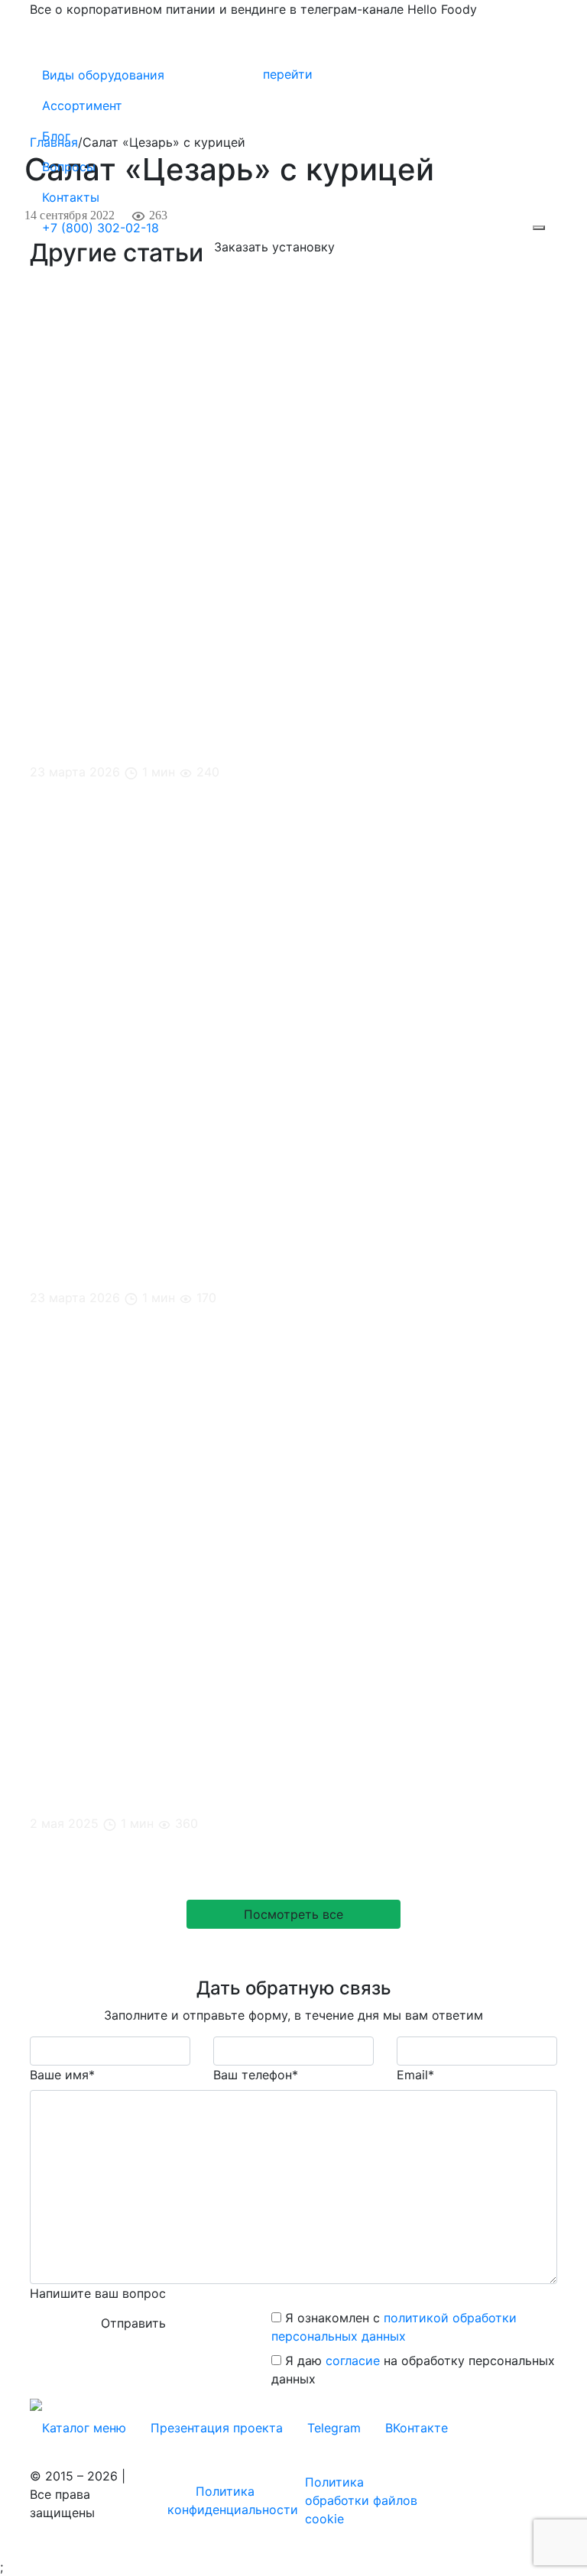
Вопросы (69, 167)
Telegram (334, 2428)
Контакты (71, 197)
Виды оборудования (103, 75)
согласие (353, 2361)
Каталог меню (84, 2428)
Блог (56, 136)
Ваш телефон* (256, 2075)
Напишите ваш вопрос (98, 2293)
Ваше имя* (62, 2075)
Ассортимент (82, 105)
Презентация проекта (217, 2428)
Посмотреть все (293, 1914)
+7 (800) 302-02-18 (101, 228)
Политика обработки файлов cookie (361, 2500)
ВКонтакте (417, 2428)
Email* (415, 2075)
